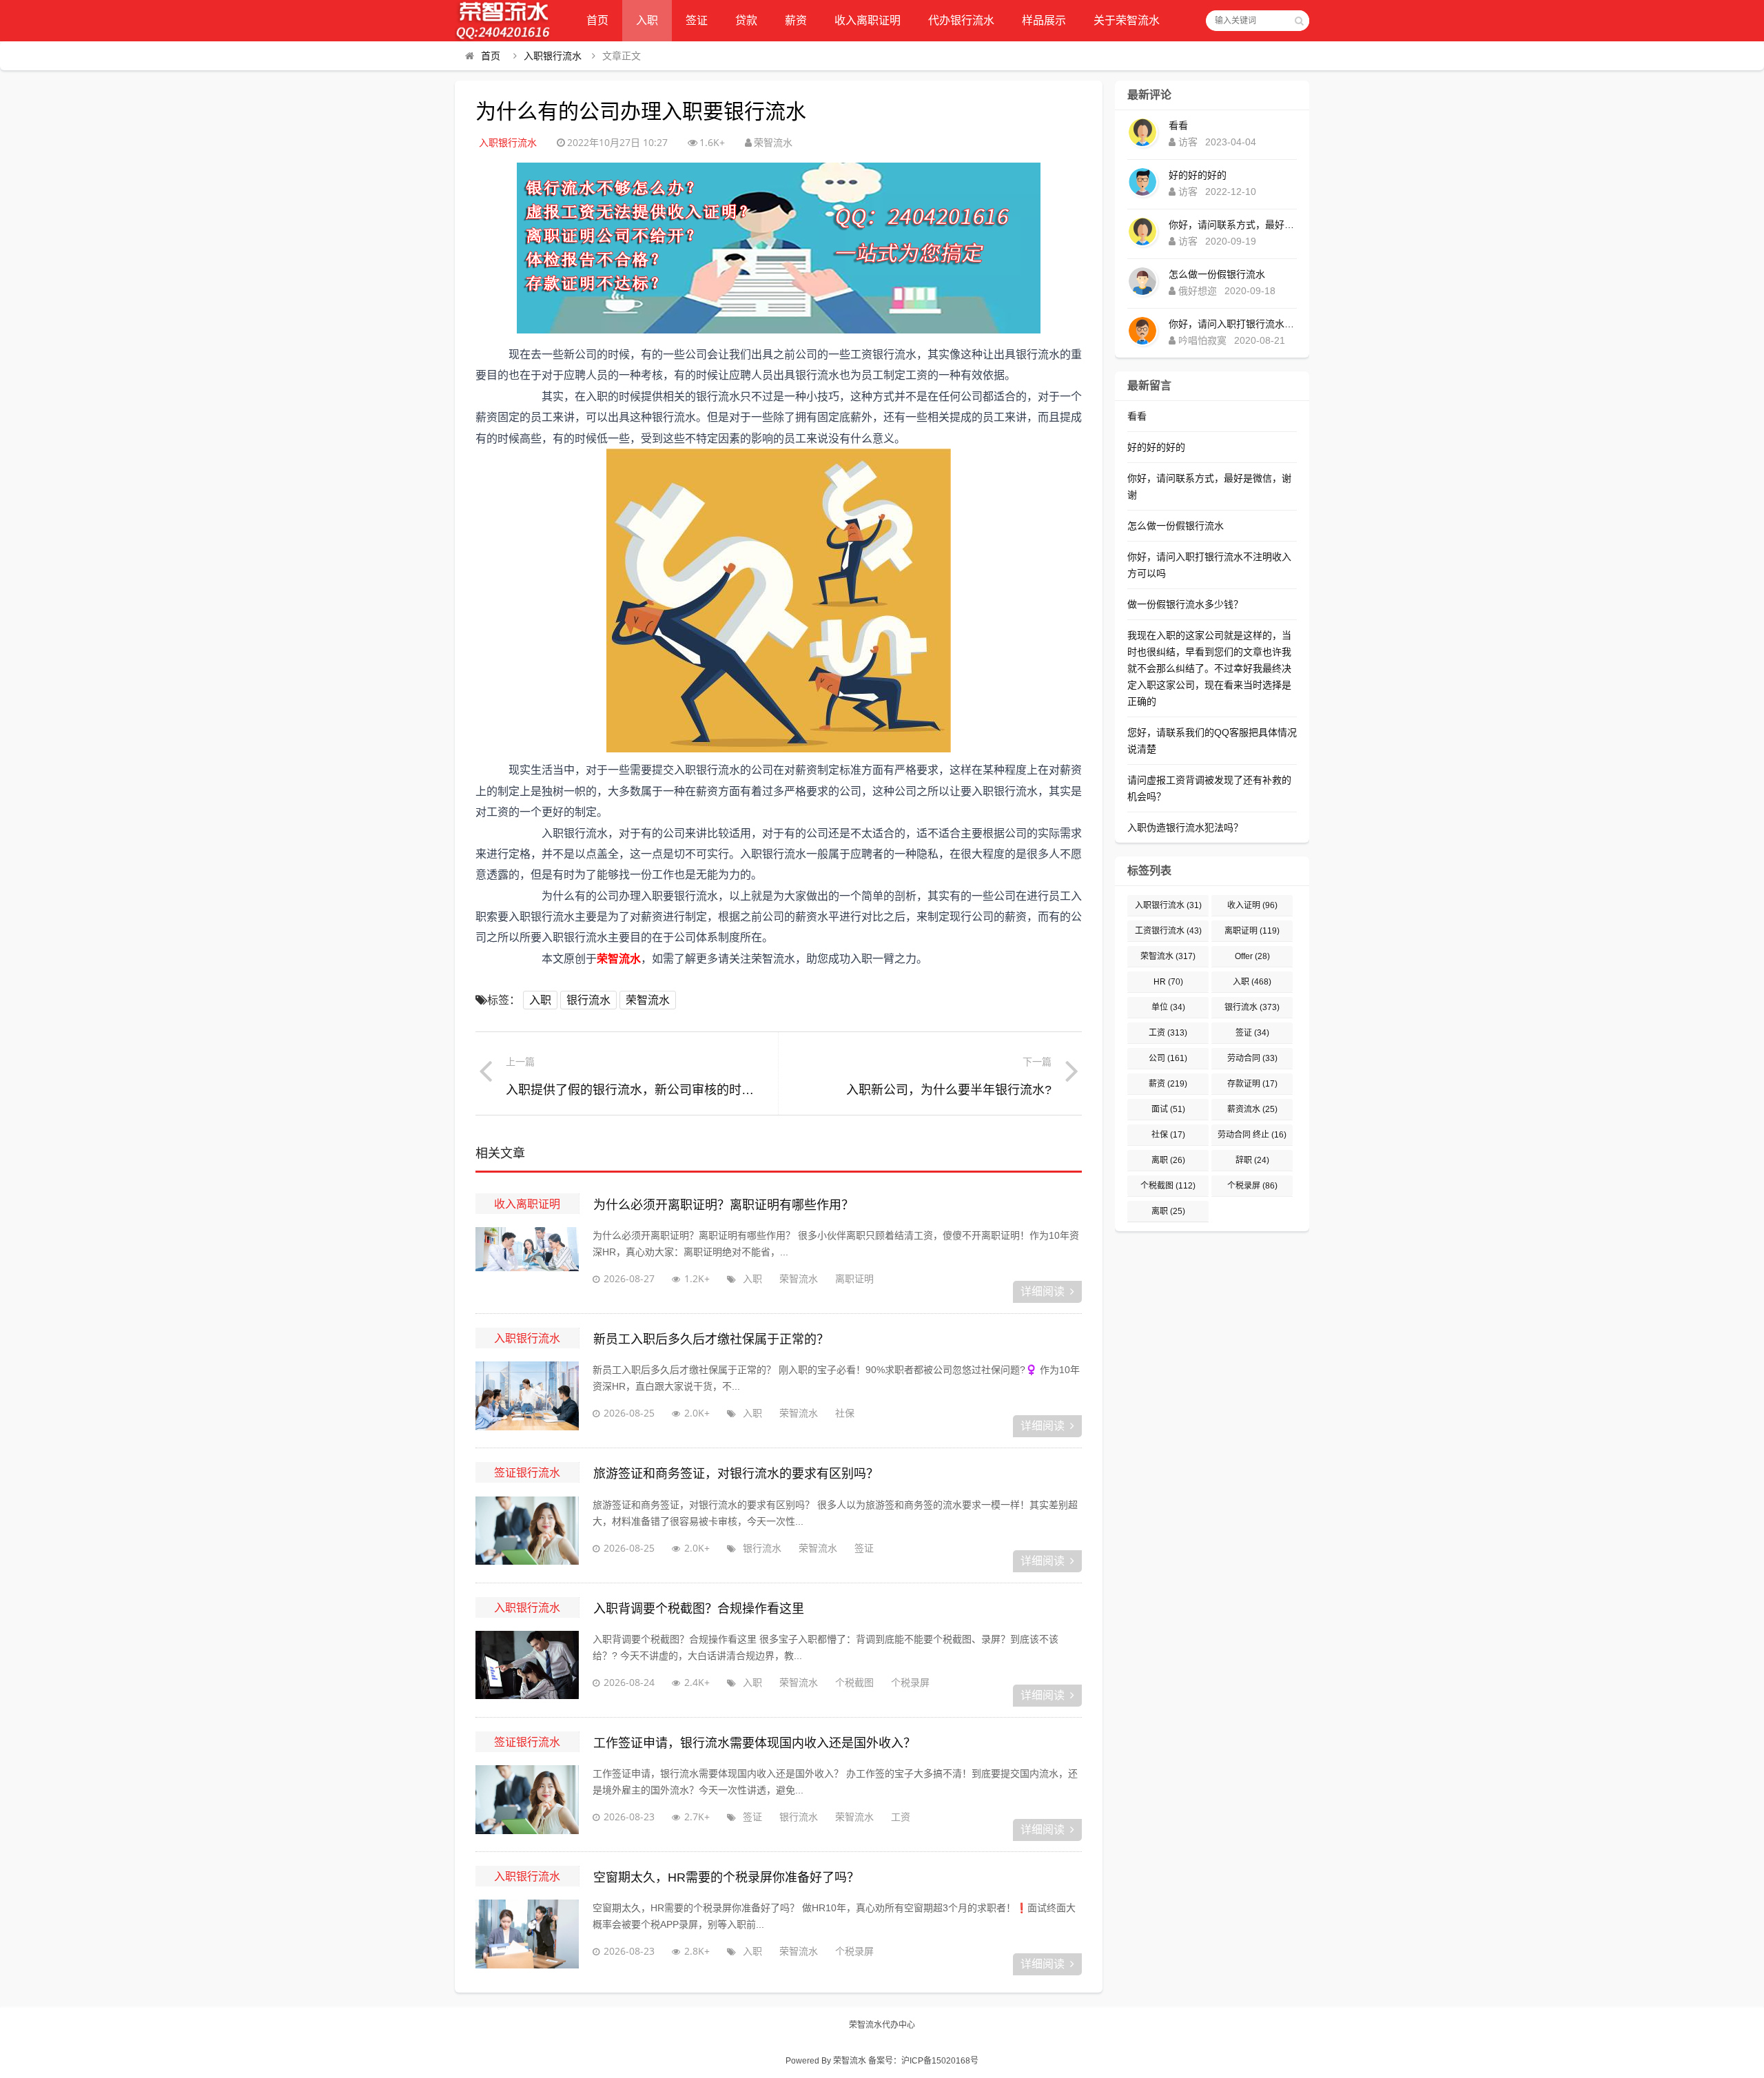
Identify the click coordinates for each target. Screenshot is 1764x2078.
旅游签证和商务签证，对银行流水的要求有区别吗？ (736, 1474)
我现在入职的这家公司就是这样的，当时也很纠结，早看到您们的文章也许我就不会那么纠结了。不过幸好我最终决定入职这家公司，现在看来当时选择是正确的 (1209, 668)
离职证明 (854, 1278)
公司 (1168, 1058)
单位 (1168, 1007)
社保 (845, 1413)
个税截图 (854, 1682)
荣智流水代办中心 (882, 2025)
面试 (1168, 1109)
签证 (697, 20)
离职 (1168, 1160)
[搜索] (1299, 21)
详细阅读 (1043, 1292)
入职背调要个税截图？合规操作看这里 (699, 1609)
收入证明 (1252, 905)
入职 (647, 20)
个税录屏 (910, 1682)
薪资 (796, 20)
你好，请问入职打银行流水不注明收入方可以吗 (1233, 324)
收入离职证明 (868, 20)
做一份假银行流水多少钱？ (1185, 604)
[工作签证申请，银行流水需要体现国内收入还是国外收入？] (527, 1800)
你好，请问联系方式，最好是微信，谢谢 (1233, 225)
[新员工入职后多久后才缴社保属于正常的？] (527, 1396)
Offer (1252, 956)
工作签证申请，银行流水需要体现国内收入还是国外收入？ (755, 1743)
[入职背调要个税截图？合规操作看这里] (527, 1665)
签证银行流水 (527, 1472)
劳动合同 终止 (1252, 1135)
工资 (901, 1817)
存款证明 (1252, 1084)
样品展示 (1044, 20)
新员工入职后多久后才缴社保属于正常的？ (711, 1339)
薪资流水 (1252, 1109)
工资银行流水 (1168, 931)
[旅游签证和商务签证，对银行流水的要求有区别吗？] (527, 1531)
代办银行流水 (961, 20)
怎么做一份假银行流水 (1217, 274)
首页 (597, 20)
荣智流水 (648, 1000)
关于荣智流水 (1127, 20)
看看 (1178, 125)
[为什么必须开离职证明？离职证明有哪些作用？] (527, 1262)
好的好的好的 (1198, 175)
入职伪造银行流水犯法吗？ (1185, 827)
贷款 (746, 20)
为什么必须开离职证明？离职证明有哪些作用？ (724, 1205)
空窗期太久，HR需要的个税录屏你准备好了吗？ (726, 1878)
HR (1168, 982)
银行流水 (588, 1000)
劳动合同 (1252, 1058)
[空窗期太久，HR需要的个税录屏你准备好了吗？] (527, 1934)
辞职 (1252, 1160)
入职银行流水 (553, 56)
